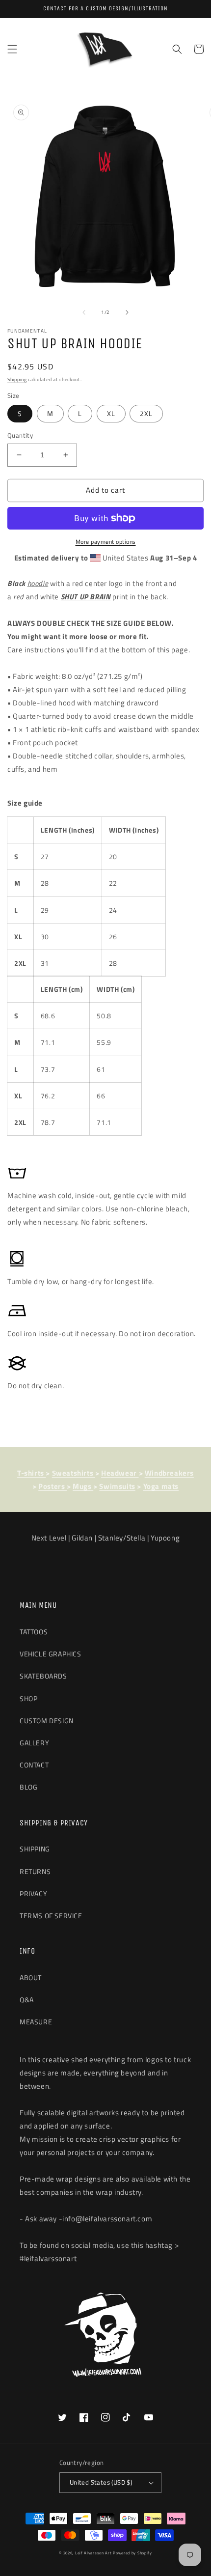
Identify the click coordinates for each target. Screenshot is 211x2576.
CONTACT (34, 1765)
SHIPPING (35, 1849)
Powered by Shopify (132, 2553)
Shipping (17, 379)
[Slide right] (127, 312)
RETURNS (35, 1871)
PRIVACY (33, 1893)
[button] (12, 49)
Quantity (20, 435)
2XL (146, 413)
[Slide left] (84, 312)
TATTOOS (34, 1632)
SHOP (28, 1698)
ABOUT (31, 1977)
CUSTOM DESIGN (47, 1721)
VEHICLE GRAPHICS (51, 1654)
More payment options (106, 542)
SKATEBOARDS (43, 1676)
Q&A (27, 2000)
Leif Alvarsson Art (93, 2553)
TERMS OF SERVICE (51, 1916)
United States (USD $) (101, 2482)
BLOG (28, 1787)
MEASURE (36, 2022)
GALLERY (34, 1743)
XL (111, 413)
